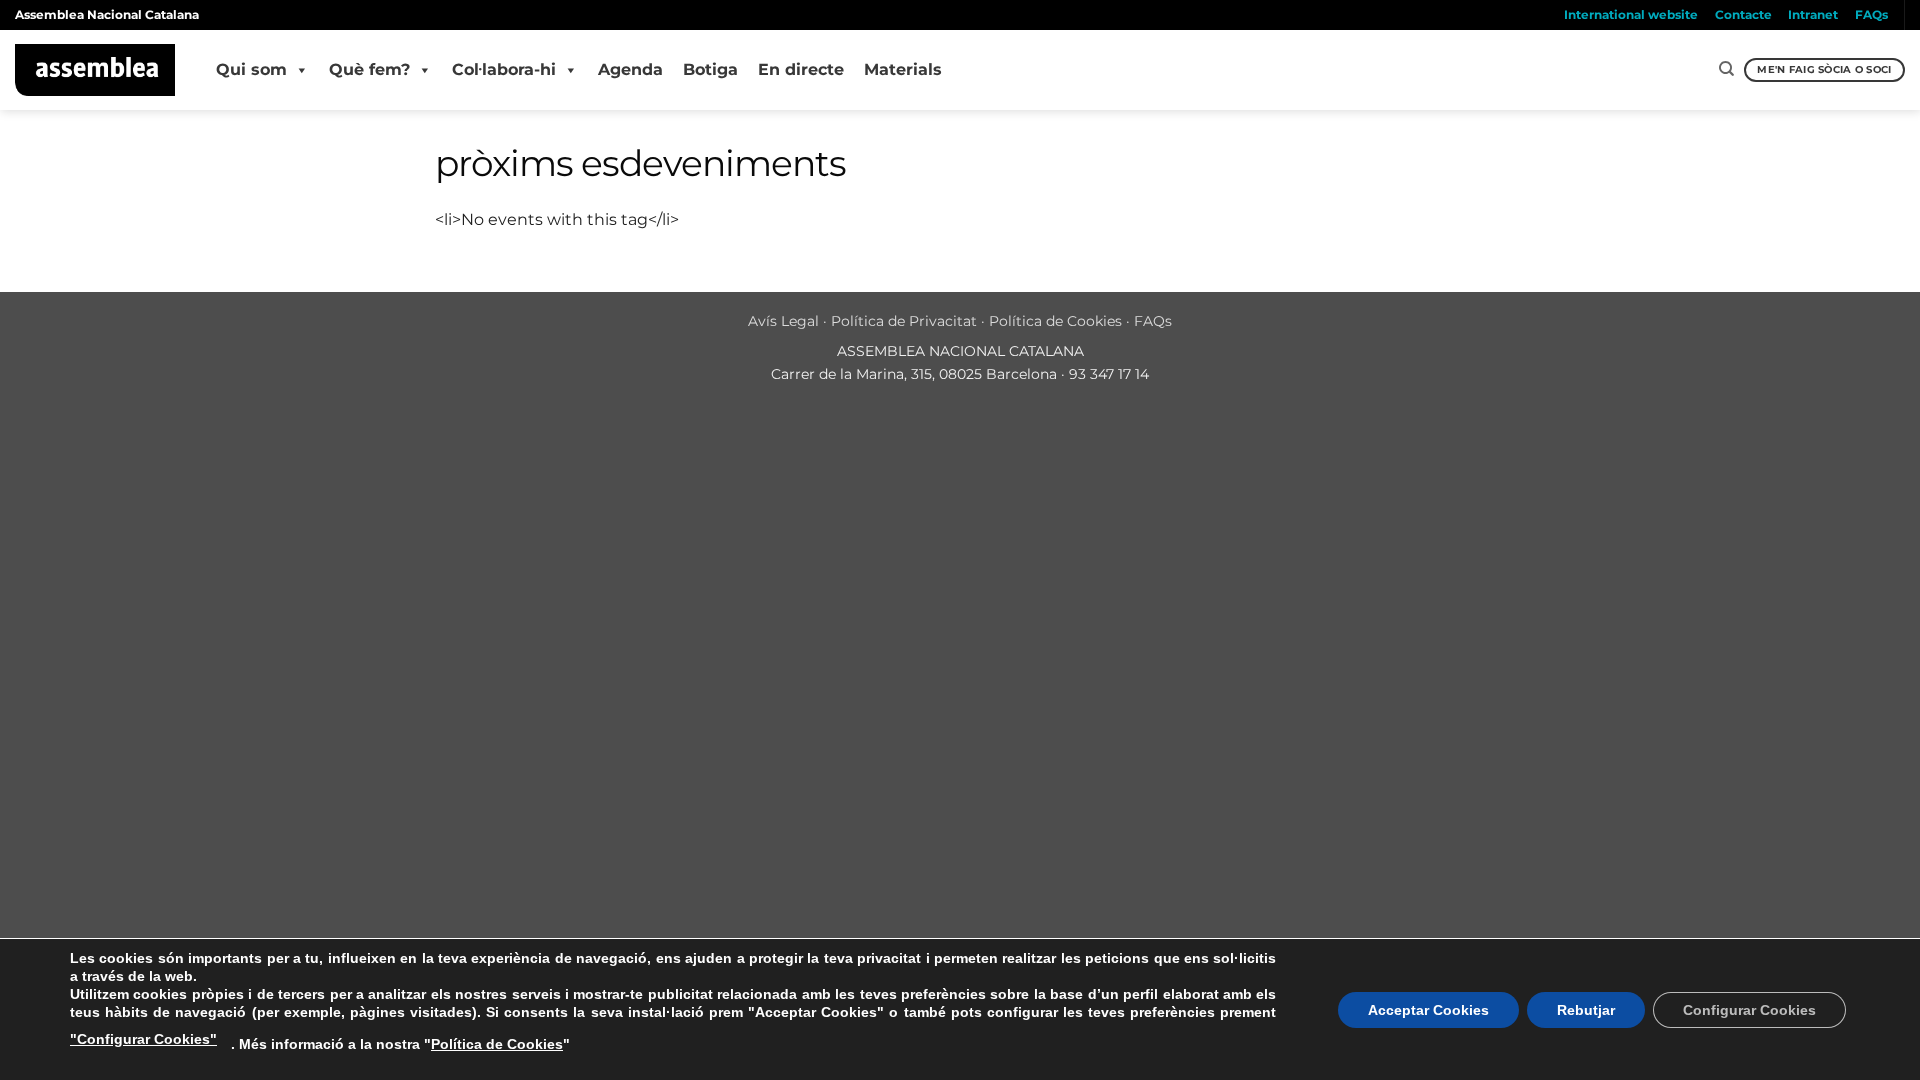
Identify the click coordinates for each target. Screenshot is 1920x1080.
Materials (903, 69)
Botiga (710, 69)
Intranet (1813, 14)
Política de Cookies (1055, 321)
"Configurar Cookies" (143, 1039)
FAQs (1871, 14)
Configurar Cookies (1749, 1010)
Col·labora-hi (504, 69)
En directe (801, 69)
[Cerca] (1726, 69)
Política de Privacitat (904, 321)
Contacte (1743, 14)
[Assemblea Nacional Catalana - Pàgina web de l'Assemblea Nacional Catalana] (95, 70)
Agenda (630, 69)
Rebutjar (1586, 1010)
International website (1631, 14)
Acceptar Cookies (1428, 1010)
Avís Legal (783, 321)
